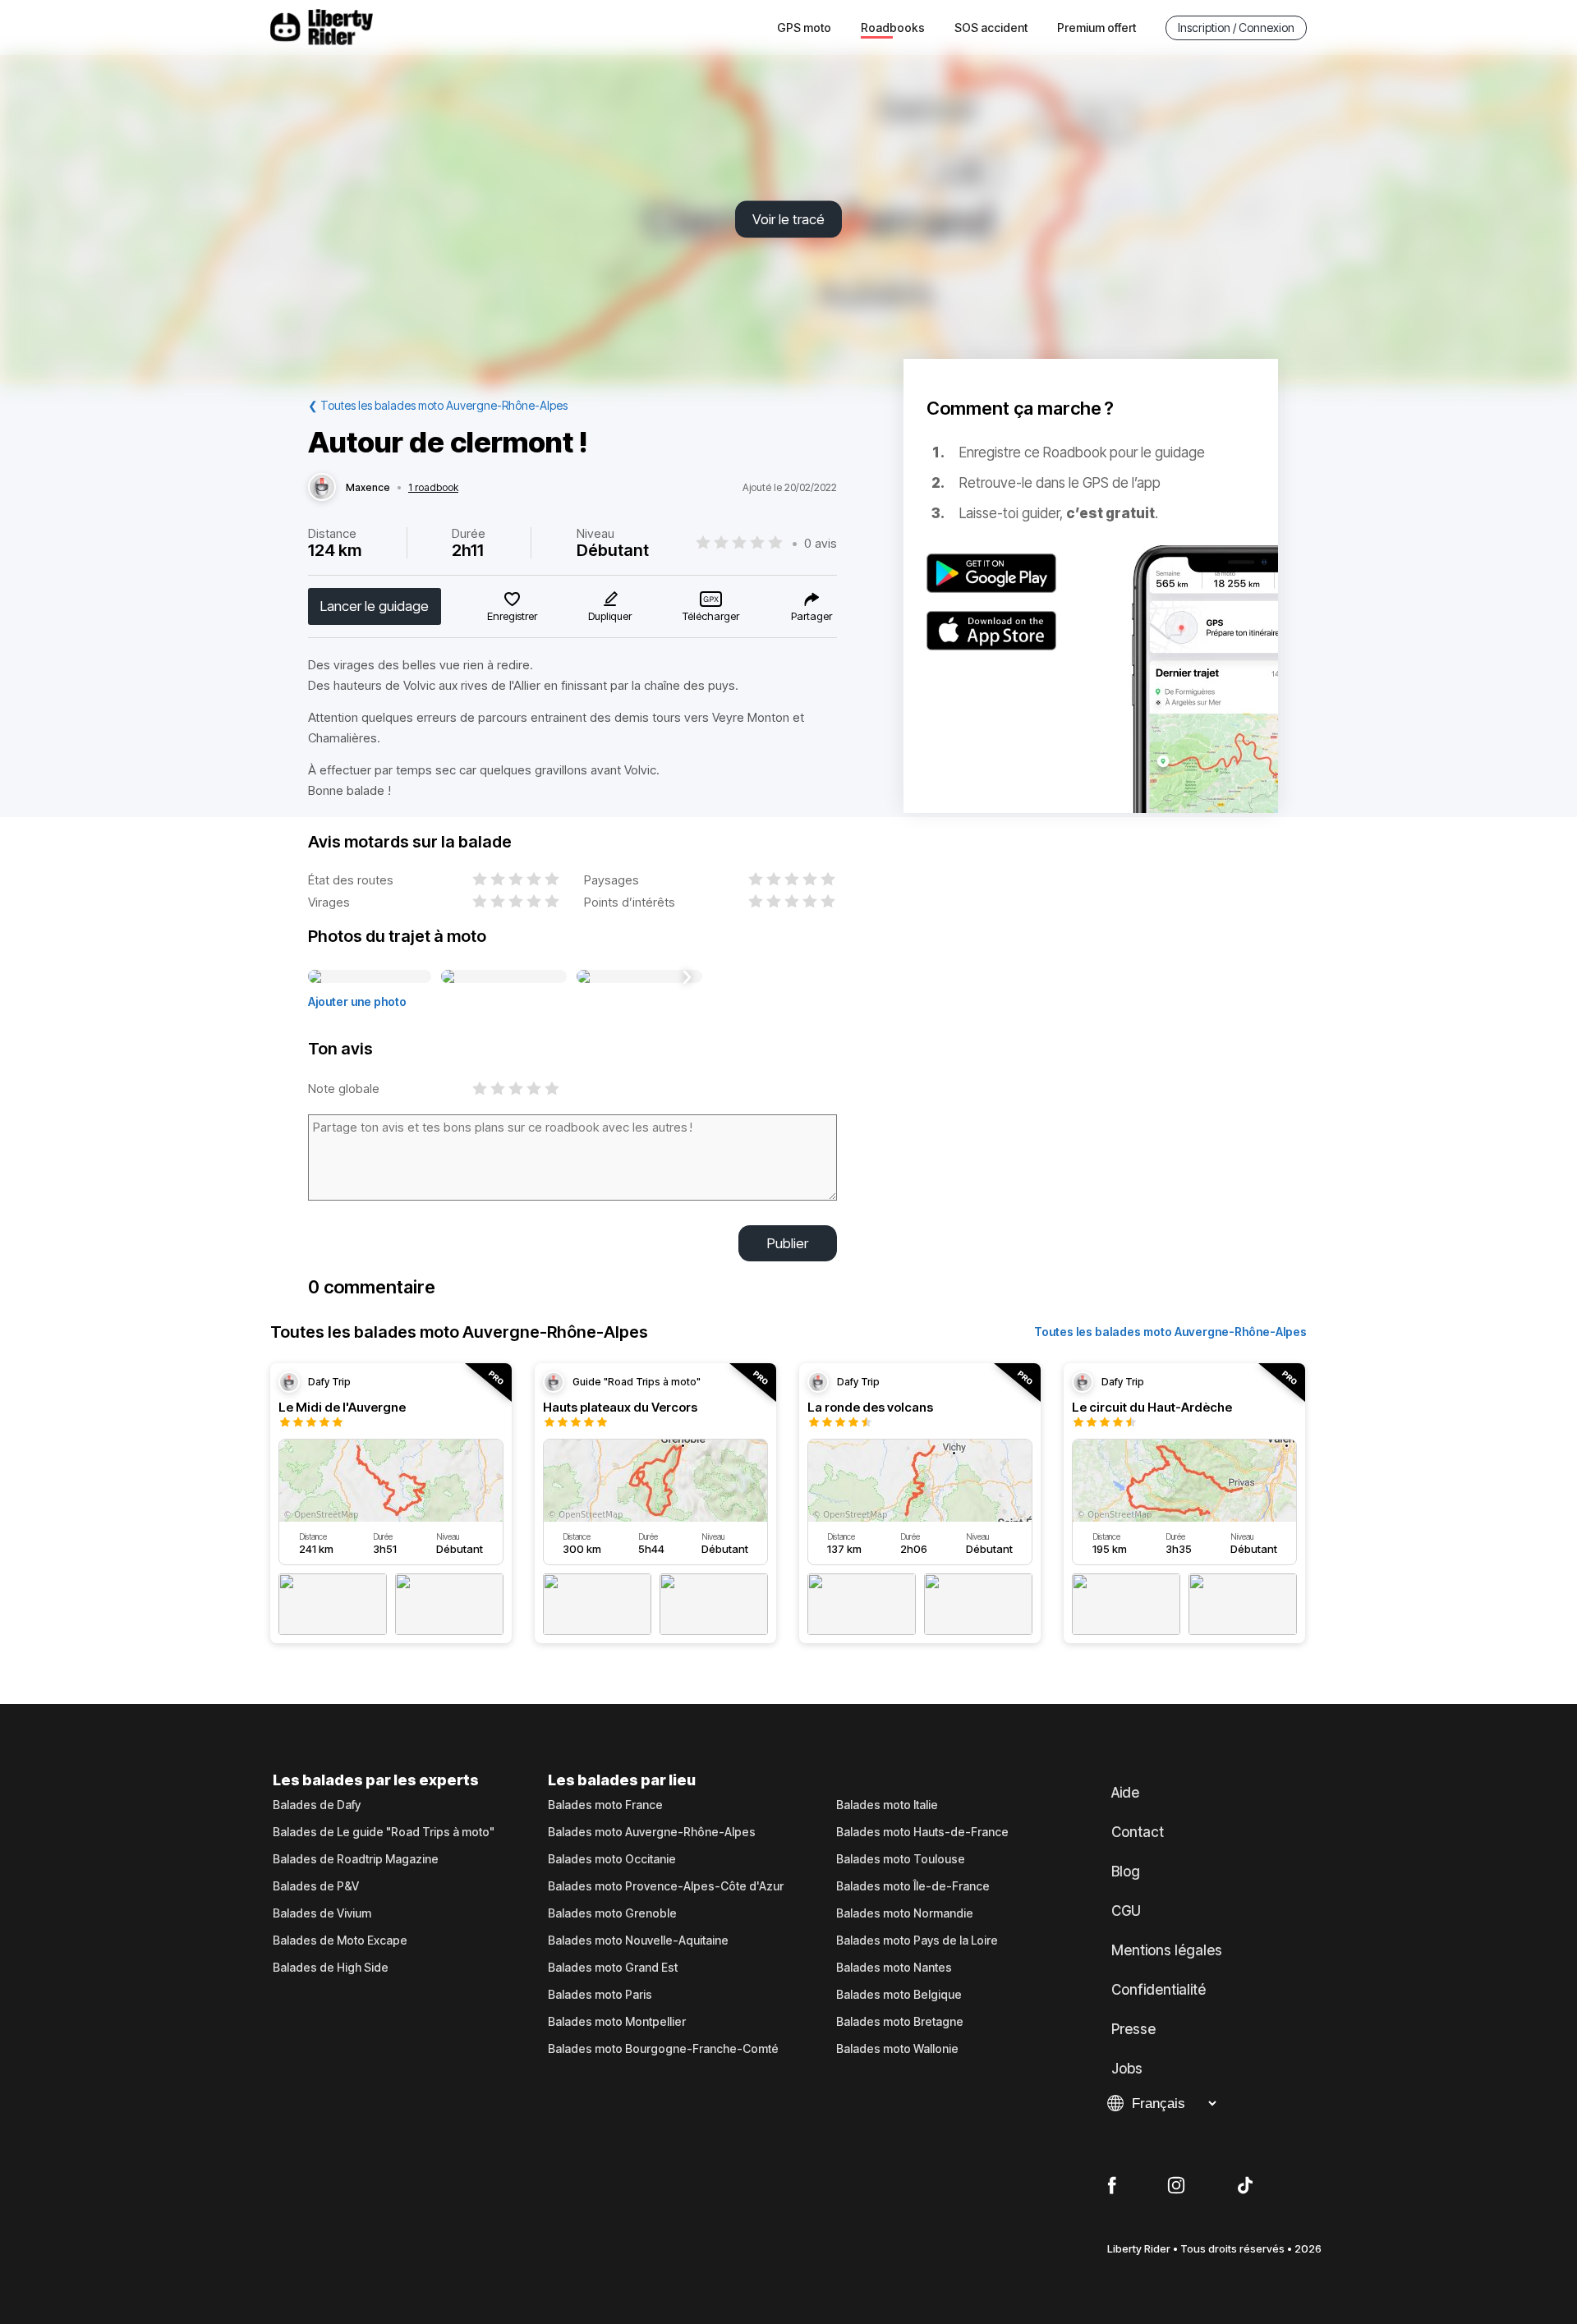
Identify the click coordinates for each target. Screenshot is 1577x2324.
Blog (1126, 1872)
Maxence (368, 488)
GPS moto (804, 28)
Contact (1138, 1832)
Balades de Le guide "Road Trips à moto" (384, 1832)
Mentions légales (1167, 1950)
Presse (1133, 2029)
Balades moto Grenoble (612, 1913)
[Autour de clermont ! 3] (639, 977)
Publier (788, 1243)
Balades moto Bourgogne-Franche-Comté (663, 2049)
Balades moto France (605, 1805)
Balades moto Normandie (905, 1913)
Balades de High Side (331, 1968)
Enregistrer (512, 616)
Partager (811, 616)
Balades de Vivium (322, 1913)
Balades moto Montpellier (617, 2022)
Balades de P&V (316, 1886)
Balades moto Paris (600, 1995)
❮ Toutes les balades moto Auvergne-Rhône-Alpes (438, 405)
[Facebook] (1112, 2186)
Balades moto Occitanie (612, 1859)
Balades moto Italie (887, 1805)
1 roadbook (433, 488)
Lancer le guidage (375, 606)
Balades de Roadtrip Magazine (356, 1859)
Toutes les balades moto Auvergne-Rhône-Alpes (1170, 1332)
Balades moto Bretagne (900, 2022)
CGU (1126, 1911)
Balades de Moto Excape (340, 1940)
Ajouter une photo (357, 1001)
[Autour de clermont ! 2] (504, 977)
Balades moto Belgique (899, 1995)
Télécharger (711, 616)
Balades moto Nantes (894, 1968)
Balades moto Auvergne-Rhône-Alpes (652, 1832)
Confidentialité (1159, 1990)
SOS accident (991, 28)
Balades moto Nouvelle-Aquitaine (638, 1940)
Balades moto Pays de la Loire (917, 1940)
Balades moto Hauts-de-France (922, 1832)
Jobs (1127, 2069)
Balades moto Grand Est (613, 1968)
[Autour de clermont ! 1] (370, 977)
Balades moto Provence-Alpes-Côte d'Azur (666, 1886)
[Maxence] (322, 488)
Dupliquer (610, 616)
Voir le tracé (788, 219)
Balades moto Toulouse (901, 1859)
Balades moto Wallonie (897, 2049)
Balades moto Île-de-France (913, 1886)
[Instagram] (1176, 2186)
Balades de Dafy (317, 1805)
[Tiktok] (1245, 2186)
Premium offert (1097, 28)
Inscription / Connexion (1236, 28)
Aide (1125, 1793)
